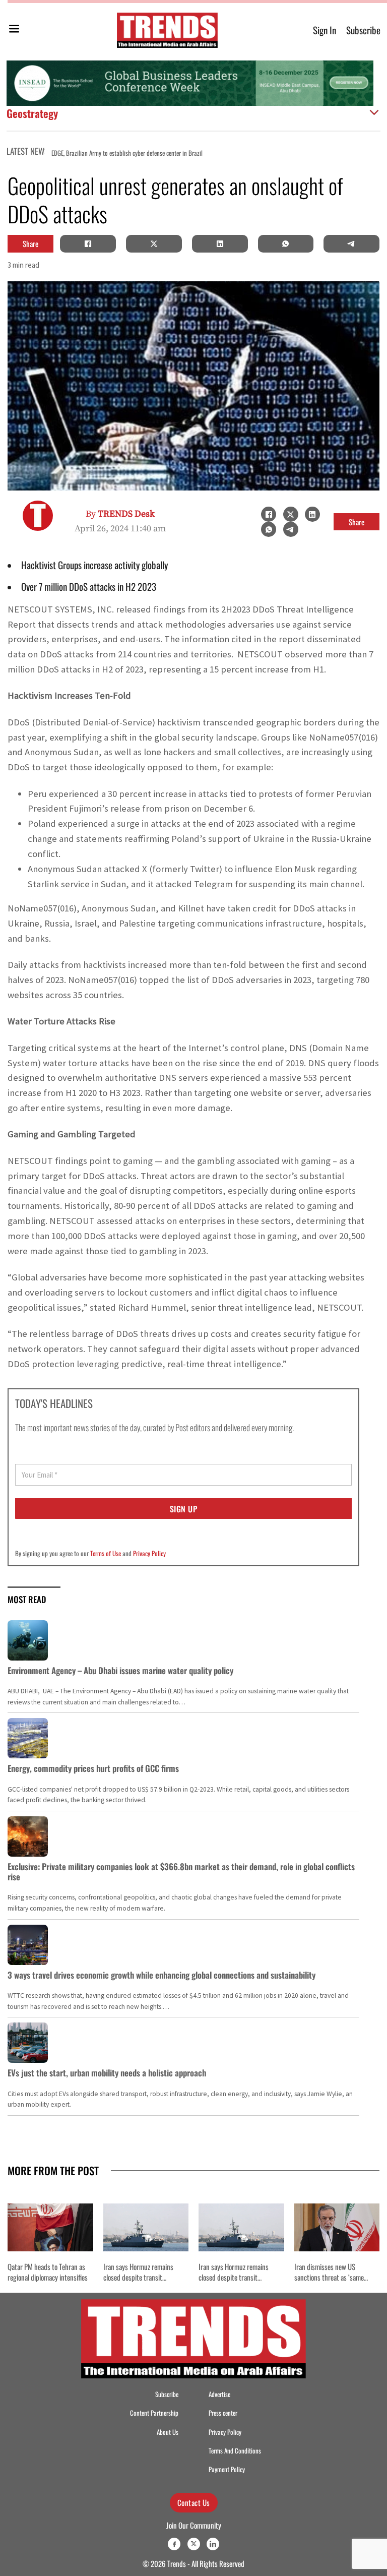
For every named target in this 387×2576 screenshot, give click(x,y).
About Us (168, 2432)
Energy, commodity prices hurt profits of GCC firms (93, 1768)
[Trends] (167, 30)
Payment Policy (227, 2469)
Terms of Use (106, 1553)
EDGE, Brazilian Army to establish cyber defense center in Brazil (127, 153)
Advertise (219, 2394)
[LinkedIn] (220, 243)
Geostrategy (32, 113)
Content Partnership (154, 2413)
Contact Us (194, 2502)
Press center (223, 2413)
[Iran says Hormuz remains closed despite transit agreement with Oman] (146, 2227)
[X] (154, 243)
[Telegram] (352, 243)
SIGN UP (184, 1509)
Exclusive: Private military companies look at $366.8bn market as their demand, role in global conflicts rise (181, 1872)
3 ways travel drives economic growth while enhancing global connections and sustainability (162, 1975)
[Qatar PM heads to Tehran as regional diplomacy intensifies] (50, 2227)
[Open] (14, 30)
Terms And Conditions (235, 2451)
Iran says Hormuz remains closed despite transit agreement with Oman (138, 2277)
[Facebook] (88, 243)
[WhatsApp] (286, 243)
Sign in (325, 30)
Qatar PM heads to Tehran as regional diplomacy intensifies (48, 2272)
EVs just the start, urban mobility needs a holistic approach (107, 2073)
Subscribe (363, 30)
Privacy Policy (149, 1553)
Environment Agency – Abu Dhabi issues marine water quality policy (120, 1670)
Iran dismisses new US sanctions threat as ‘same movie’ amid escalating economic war (329, 2282)
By (120, 514)
